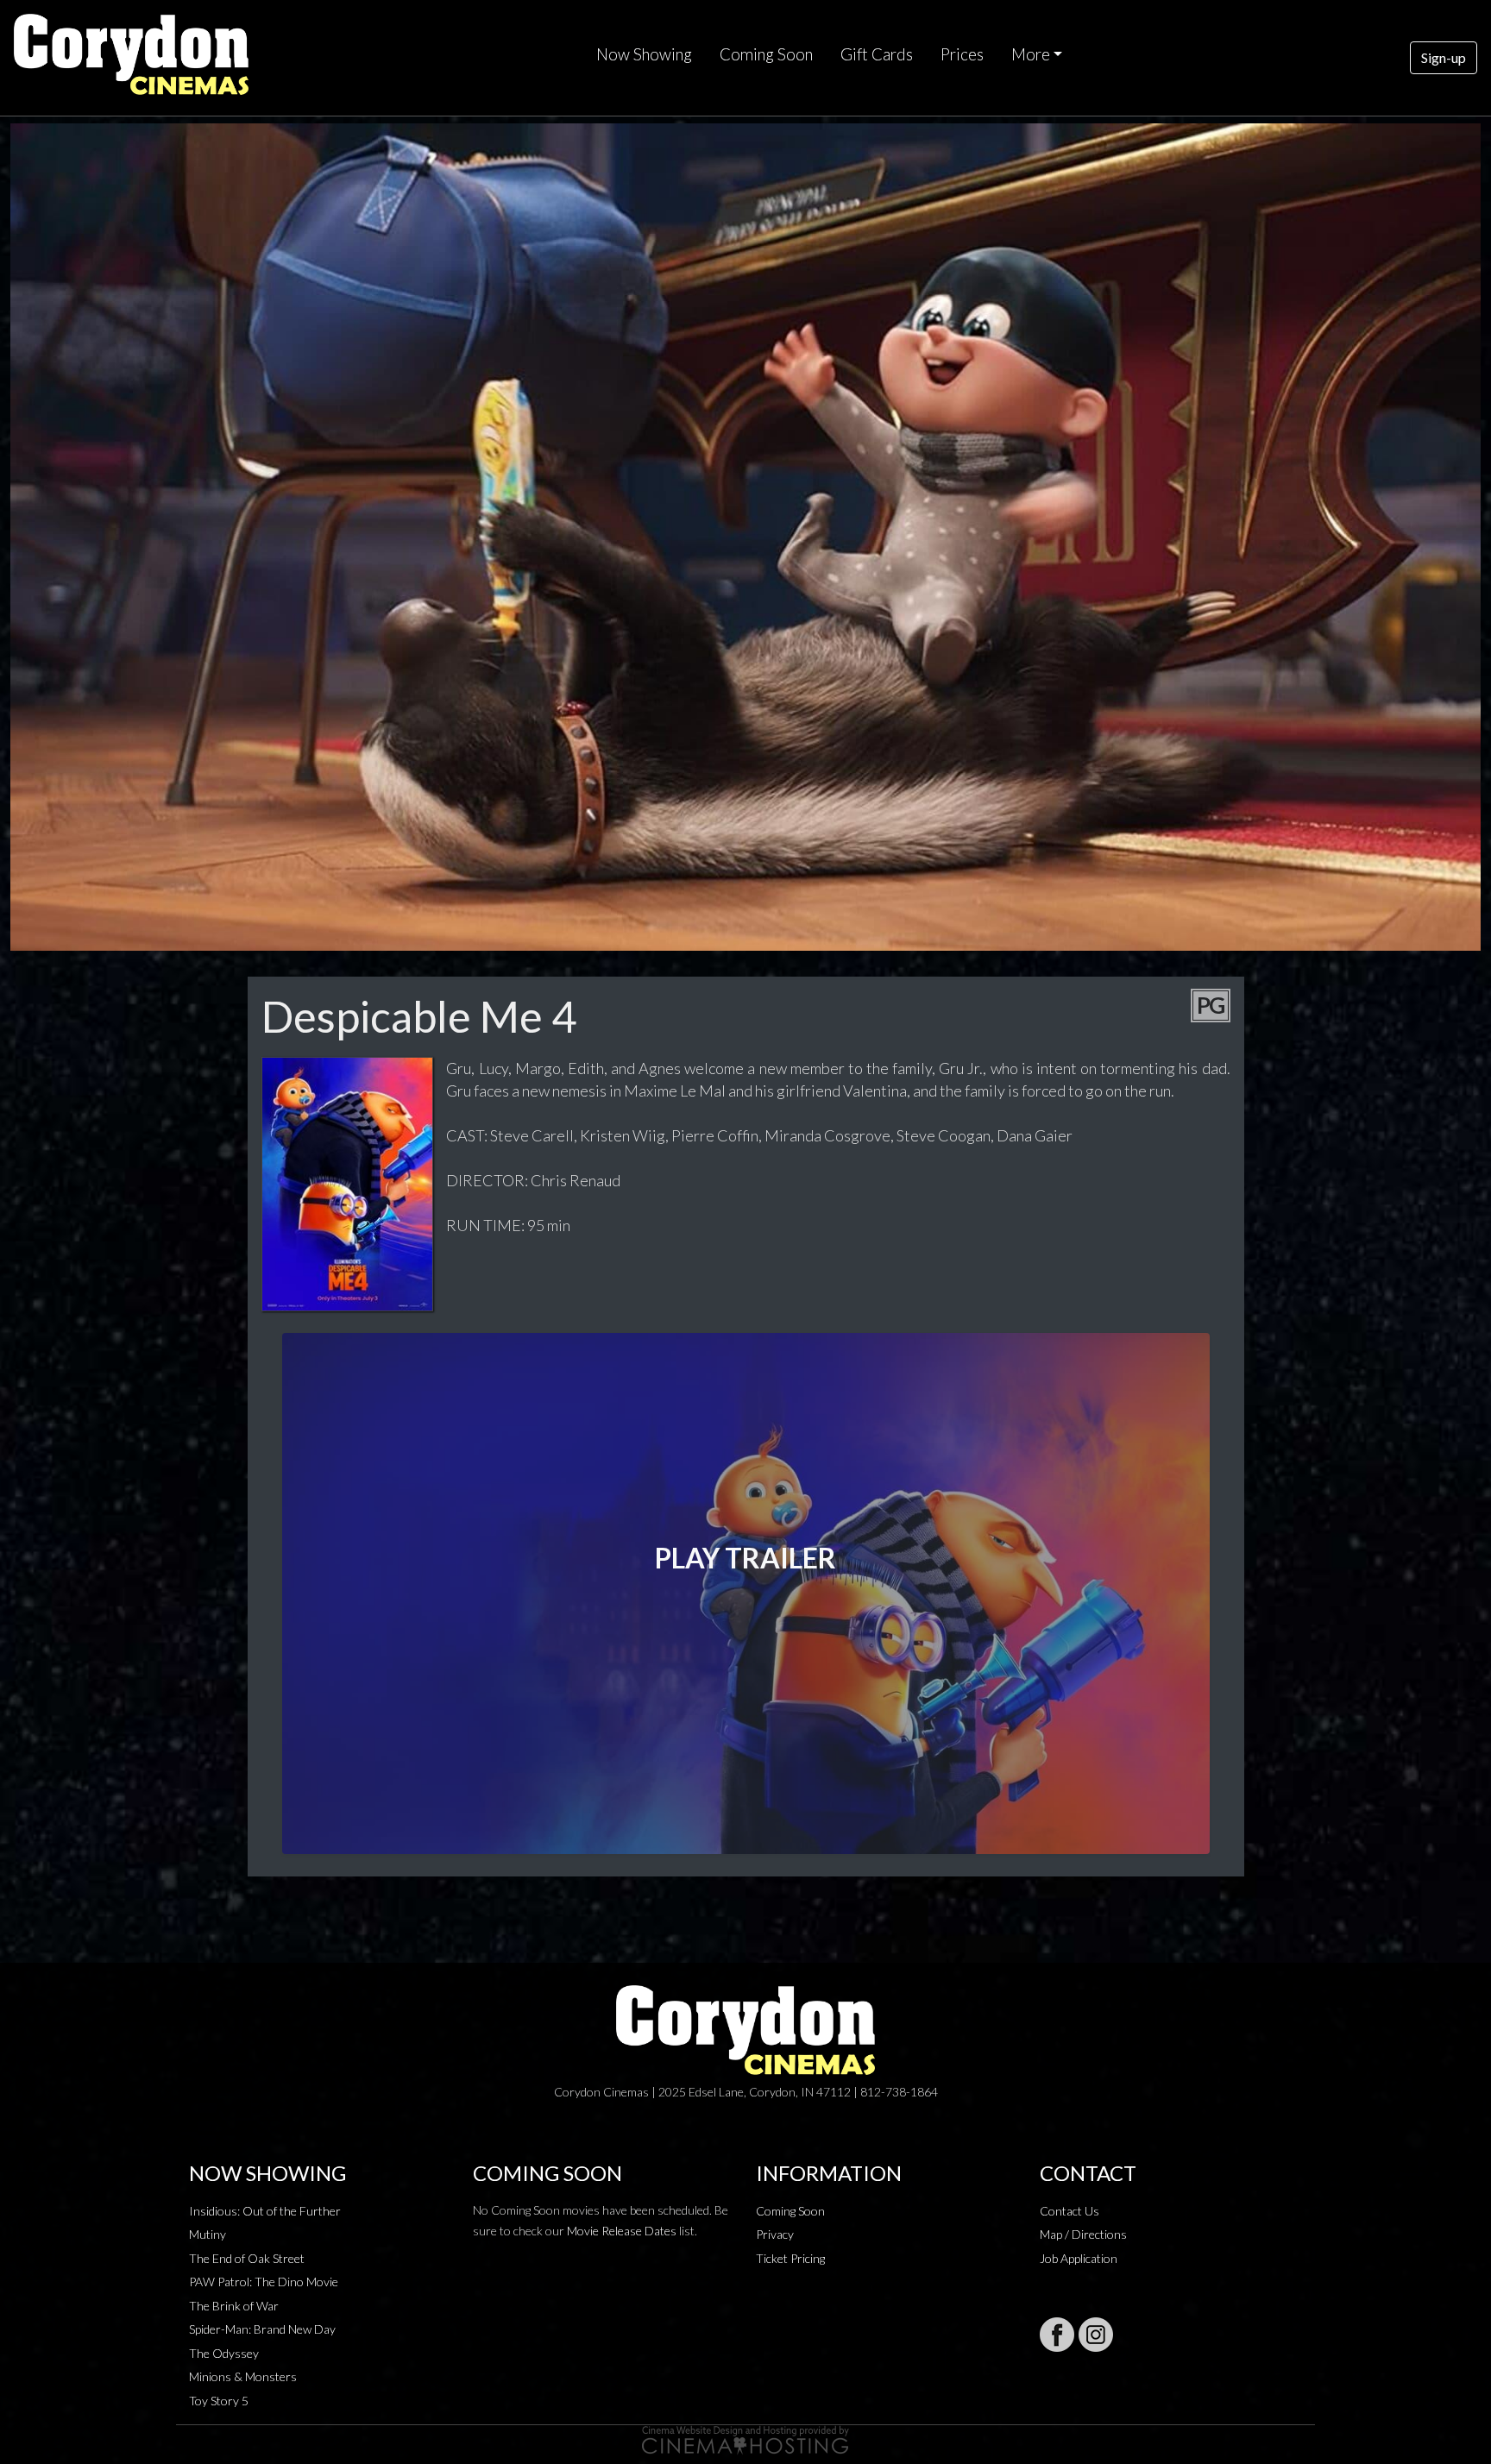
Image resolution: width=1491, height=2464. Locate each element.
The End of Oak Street (247, 2258)
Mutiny (208, 2234)
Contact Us (1069, 2211)
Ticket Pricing (790, 2258)
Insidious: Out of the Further (265, 2211)
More (1031, 54)
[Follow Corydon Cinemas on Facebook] (1057, 2335)
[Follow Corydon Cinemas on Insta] (1096, 2335)
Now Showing (644, 54)
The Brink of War (234, 2306)
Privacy (775, 2234)
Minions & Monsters (243, 2376)
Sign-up (1444, 57)
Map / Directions (1083, 2234)
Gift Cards (877, 54)
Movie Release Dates (622, 2231)
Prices (962, 54)
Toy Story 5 (219, 2401)
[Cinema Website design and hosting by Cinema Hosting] (745, 2439)
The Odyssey (224, 2353)
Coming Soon (766, 54)
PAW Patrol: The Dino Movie (264, 2282)
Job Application (1079, 2258)
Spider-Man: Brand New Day (262, 2329)
